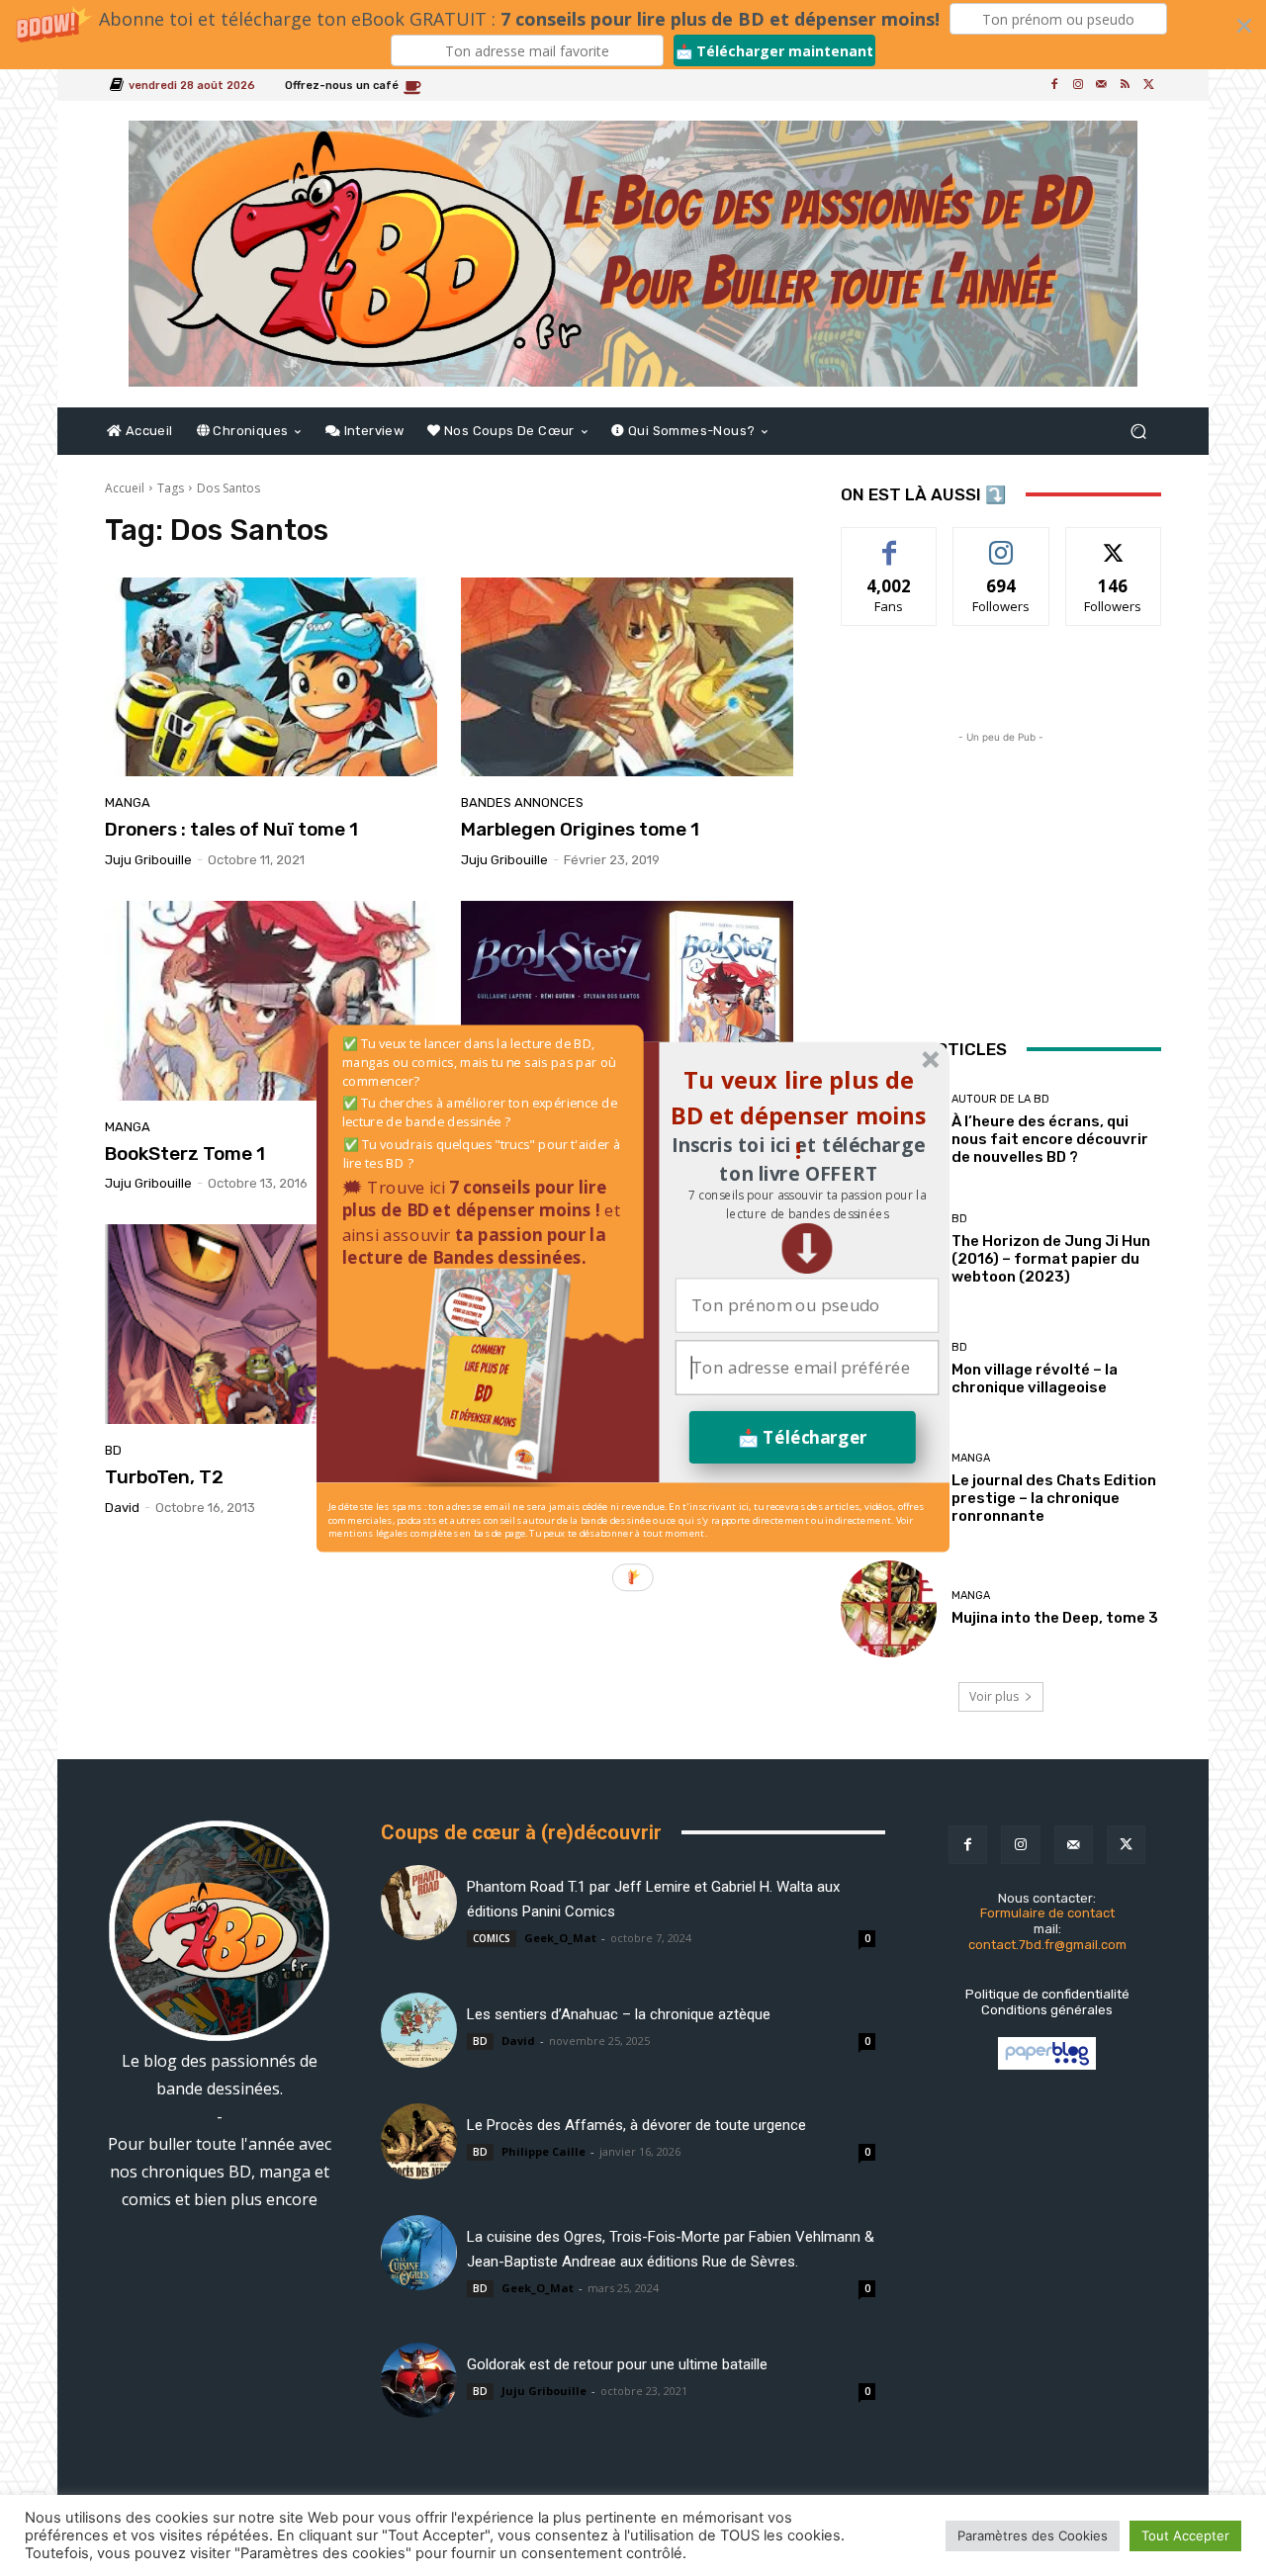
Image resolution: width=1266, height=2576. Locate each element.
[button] (807, 1204)
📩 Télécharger (803, 1436)
